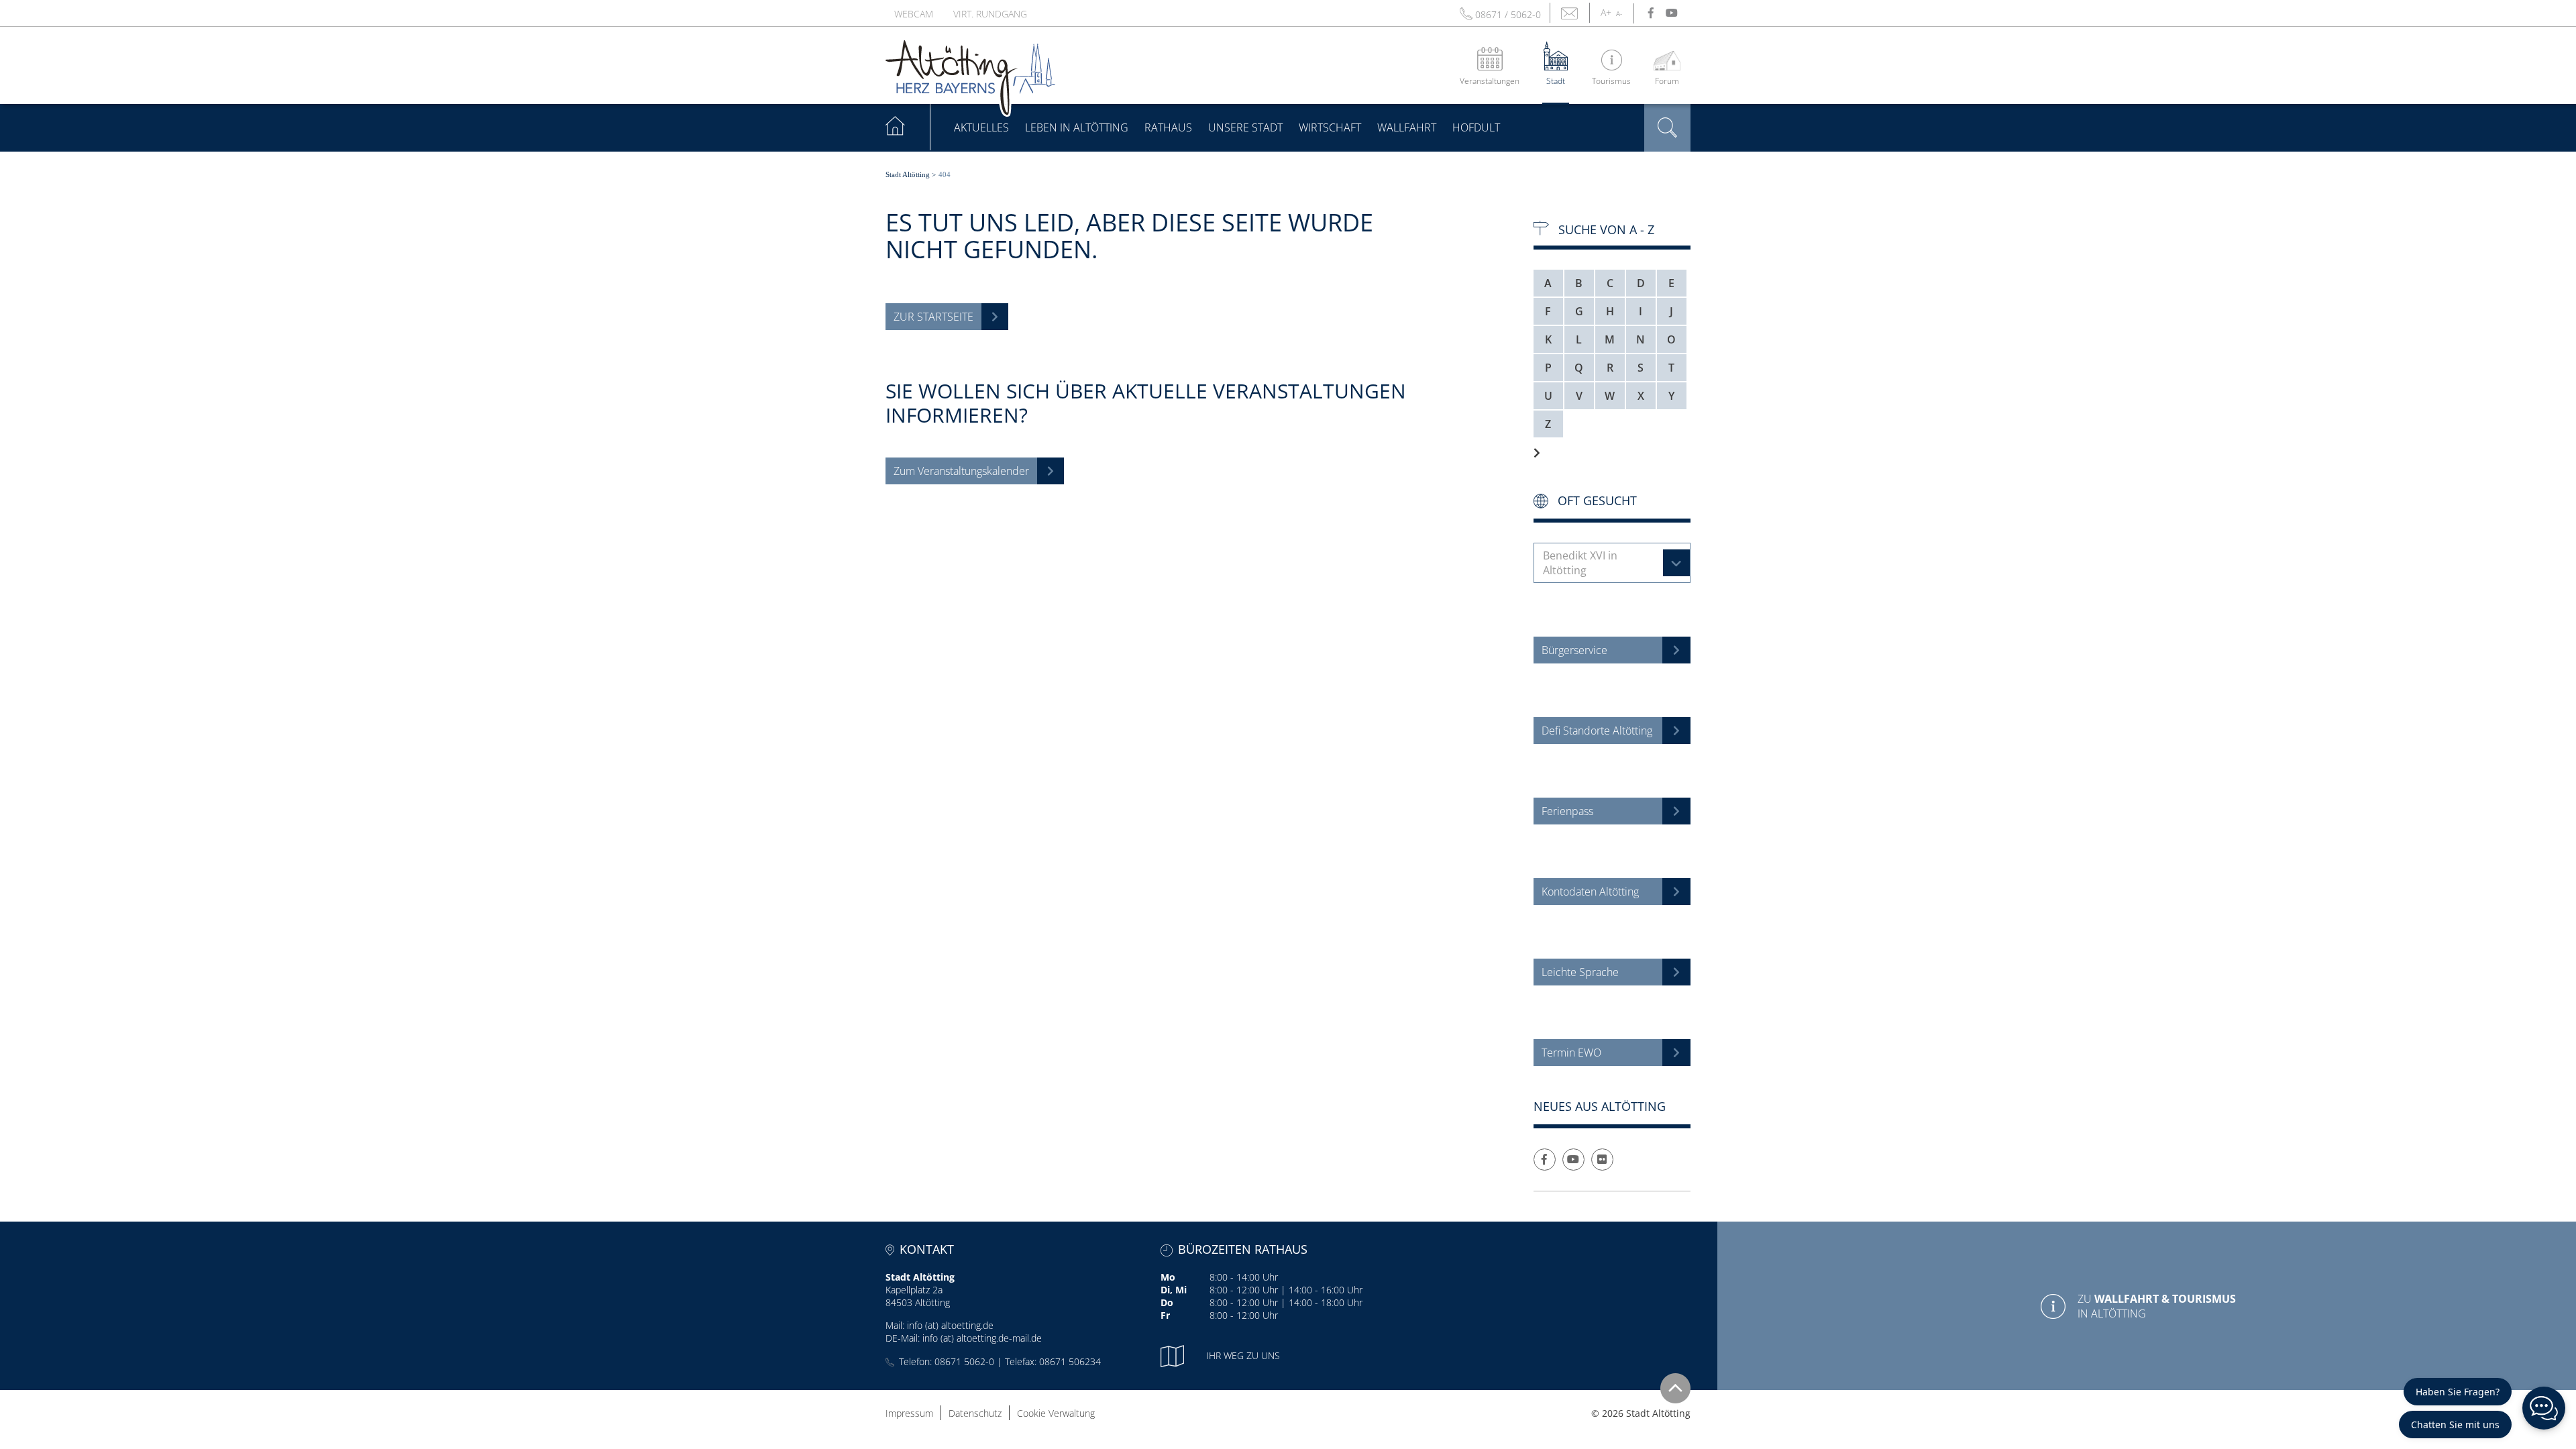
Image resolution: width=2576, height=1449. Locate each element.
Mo (1168, 1277)
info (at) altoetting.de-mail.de (982, 1338)
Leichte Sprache (1580, 972)
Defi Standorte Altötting (1597, 731)
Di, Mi (1174, 1290)
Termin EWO (1571, 1053)
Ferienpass (1567, 811)
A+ (1606, 12)
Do (1167, 1302)
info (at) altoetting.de (950, 1325)
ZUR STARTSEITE (933, 317)
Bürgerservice (1574, 650)
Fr (1165, 1315)
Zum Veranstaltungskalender (961, 471)
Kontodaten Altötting (1590, 892)
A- (1619, 13)
